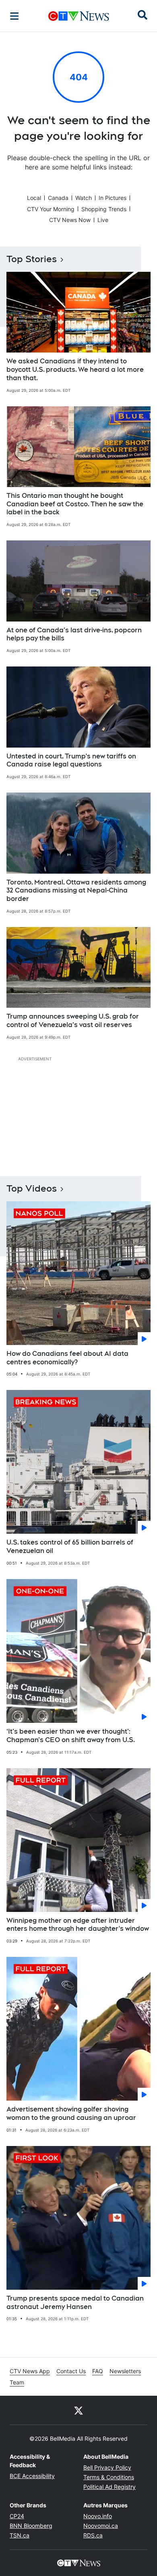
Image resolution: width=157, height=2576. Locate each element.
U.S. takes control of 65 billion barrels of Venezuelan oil (70, 1547)
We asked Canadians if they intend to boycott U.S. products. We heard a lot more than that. (75, 370)
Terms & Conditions (109, 2477)
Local (34, 198)
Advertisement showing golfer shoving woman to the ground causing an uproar (71, 2113)
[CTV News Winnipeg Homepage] (79, 16)
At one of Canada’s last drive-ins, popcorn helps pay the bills (74, 634)
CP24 (17, 2516)
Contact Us (71, 2371)
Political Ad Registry (109, 2487)
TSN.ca (20, 2535)
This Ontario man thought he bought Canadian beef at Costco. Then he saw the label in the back (75, 504)
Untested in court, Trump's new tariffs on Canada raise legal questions (71, 760)
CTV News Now (70, 220)
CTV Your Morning (51, 209)
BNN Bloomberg (31, 2526)
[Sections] (14, 16)
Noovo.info (98, 2516)
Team (17, 2382)
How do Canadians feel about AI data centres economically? (67, 1358)
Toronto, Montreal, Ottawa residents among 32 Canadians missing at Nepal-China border (76, 891)
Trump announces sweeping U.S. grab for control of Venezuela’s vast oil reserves (73, 1021)
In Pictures (113, 198)
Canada (58, 198)
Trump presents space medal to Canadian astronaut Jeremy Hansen (75, 2303)
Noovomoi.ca (101, 2526)
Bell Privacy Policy (107, 2467)
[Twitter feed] (78, 2410)
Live (103, 220)
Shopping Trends (104, 209)
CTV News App (30, 2371)
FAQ (98, 2371)
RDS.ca (93, 2535)
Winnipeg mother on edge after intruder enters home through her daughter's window (78, 1925)
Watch (84, 198)
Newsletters (125, 2371)
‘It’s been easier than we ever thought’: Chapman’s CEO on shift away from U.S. (71, 1736)
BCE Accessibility (32, 2476)
